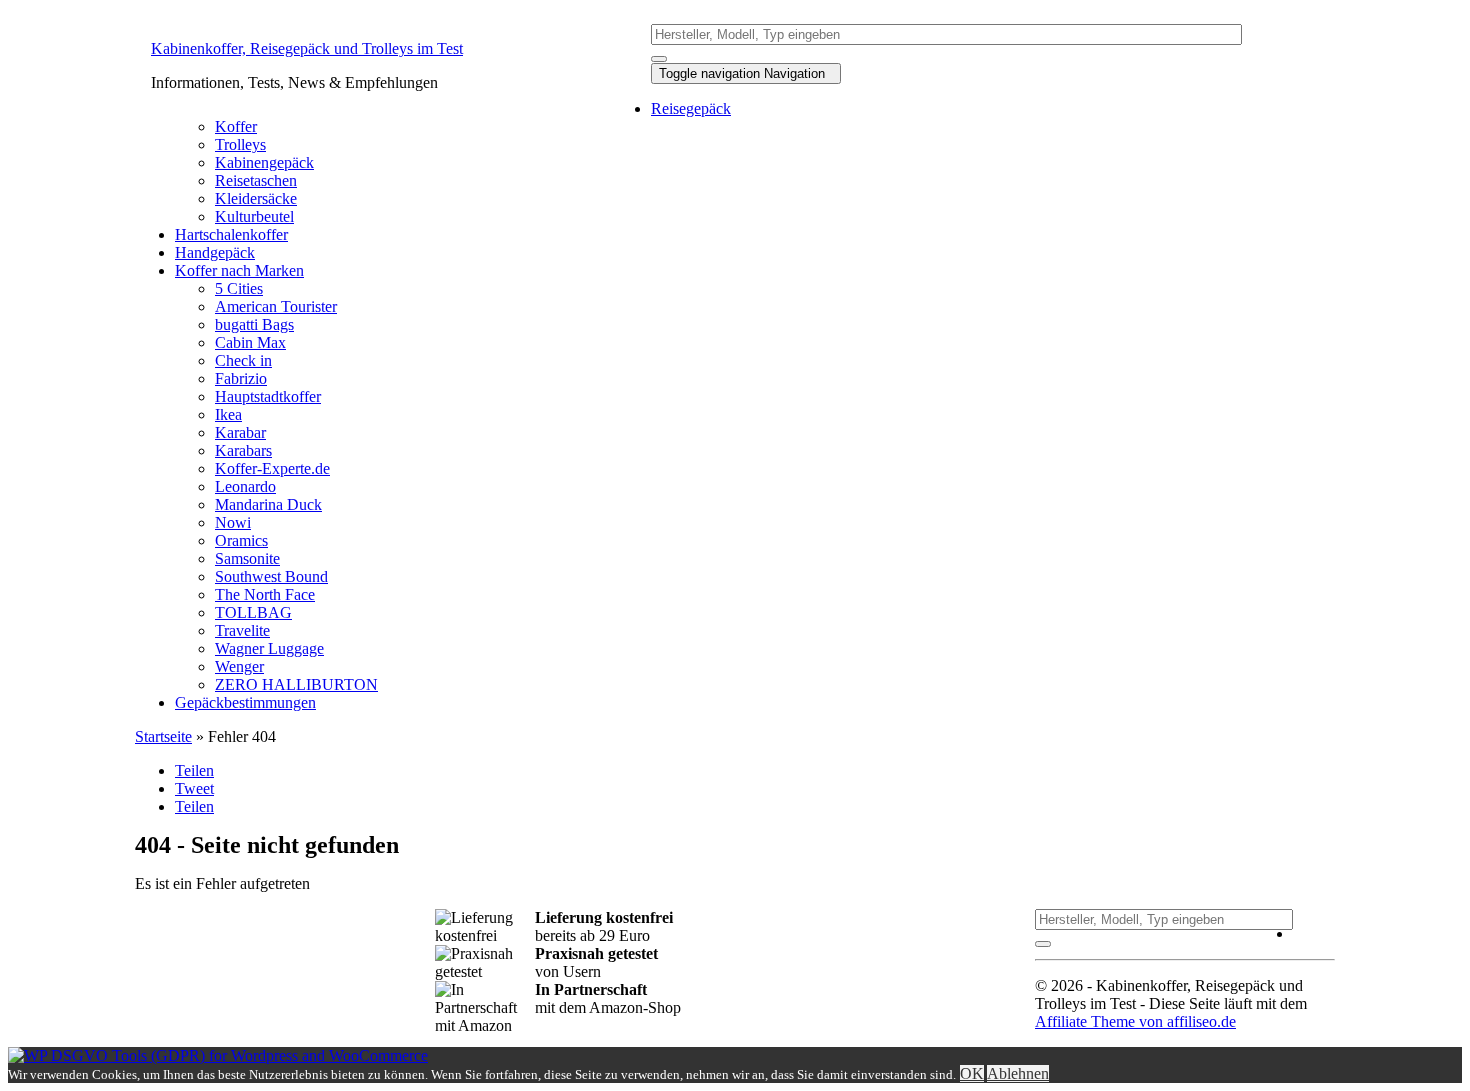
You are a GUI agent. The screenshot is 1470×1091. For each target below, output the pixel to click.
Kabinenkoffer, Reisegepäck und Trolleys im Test (307, 48)
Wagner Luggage (269, 648)
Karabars (243, 450)
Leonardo (245, 486)
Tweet (194, 788)
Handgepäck (215, 252)
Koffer (236, 126)
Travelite (242, 630)
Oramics (241, 540)
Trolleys (240, 144)
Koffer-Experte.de (272, 468)
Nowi (233, 522)
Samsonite (247, 558)
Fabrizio (241, 378)
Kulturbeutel (254, 216)
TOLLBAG (253, 612)
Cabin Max (250, 342)
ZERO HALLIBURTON (296, 684)
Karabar (240, 432)
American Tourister (276, 306)
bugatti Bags (254, 324)
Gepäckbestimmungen (245, 702)
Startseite (163, 736)
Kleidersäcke (256, 198)
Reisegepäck (691, 108)
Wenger (239, 666)
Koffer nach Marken (239, 270)
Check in (243, 360)
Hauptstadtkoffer (268, 396)
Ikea (228, 414)
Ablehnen (1018, 1073)
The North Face (265, 594)
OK (972, 1073)
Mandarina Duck (268, 504)
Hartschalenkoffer (231, 234)
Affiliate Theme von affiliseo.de (1135, 1021)
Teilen (194, 770)
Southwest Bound (271, 576)
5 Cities (239, 288)
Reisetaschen (256, 180)
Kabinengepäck (264, 162)
